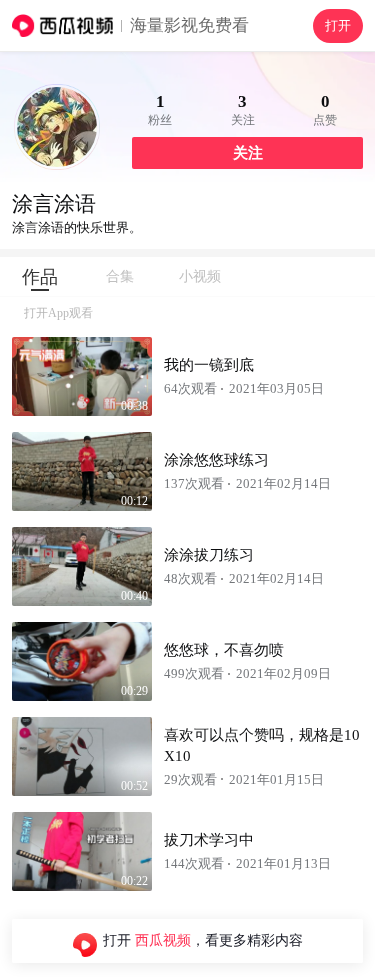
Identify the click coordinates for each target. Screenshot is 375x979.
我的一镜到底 (209, 365)
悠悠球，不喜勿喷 (224, 650)
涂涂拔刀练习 (209, 555)
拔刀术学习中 (209, 840)
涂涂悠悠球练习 (216, 460)
